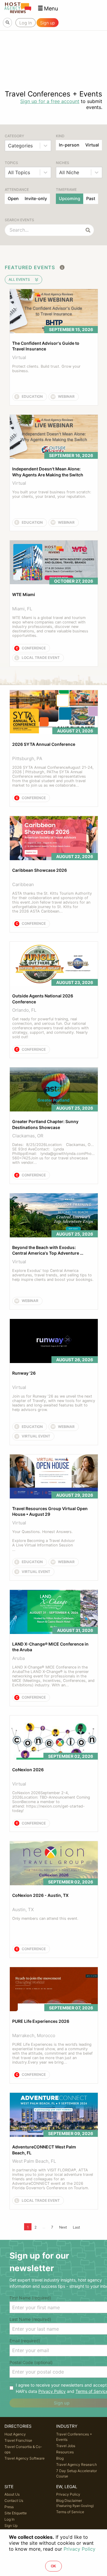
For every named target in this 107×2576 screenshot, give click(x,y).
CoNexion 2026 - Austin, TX (40, 1895)
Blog (60, 2458)
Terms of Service (70, 2512)
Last (76, 2227)
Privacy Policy (52, 2391)
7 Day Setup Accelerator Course (77, 2473)
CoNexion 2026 (28, 1770)
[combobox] (9, 146)
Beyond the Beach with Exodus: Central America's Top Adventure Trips (46, 1250)
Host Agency (15, 2434)
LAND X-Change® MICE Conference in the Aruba (51, 1647)
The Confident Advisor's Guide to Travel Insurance (46, 346)
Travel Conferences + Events (74, 2437)
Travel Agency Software (25, 2458)
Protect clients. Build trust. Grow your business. (47, 369)
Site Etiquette (16, 2513)
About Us (12, 2494)
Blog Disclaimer (75, 2503)
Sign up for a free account (50, 101)
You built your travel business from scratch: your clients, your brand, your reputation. (52, 494)
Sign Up (11, 2526)
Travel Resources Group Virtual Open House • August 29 (50, 1511)
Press (9, 2507)
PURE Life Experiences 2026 (41, 2021)
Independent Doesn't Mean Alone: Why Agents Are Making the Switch (48, 472)
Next (63, 2227)
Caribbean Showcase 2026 (40, 870)
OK (53, 2566)
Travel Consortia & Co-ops (23, 2449)
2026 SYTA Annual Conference (44, 744)
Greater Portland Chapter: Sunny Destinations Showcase (46, 1124)
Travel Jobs (66, 2446)
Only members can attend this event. (45, 1918)
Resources (65, 2452)
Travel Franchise (18, 2440)
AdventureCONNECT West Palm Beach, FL (45, 2150)
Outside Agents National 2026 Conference (43, 999)
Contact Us (14, 2501)
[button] (48, 8)
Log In (10, 2519)
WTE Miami (24, 594)
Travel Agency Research (77, 2464)
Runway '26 (24, 1373)
